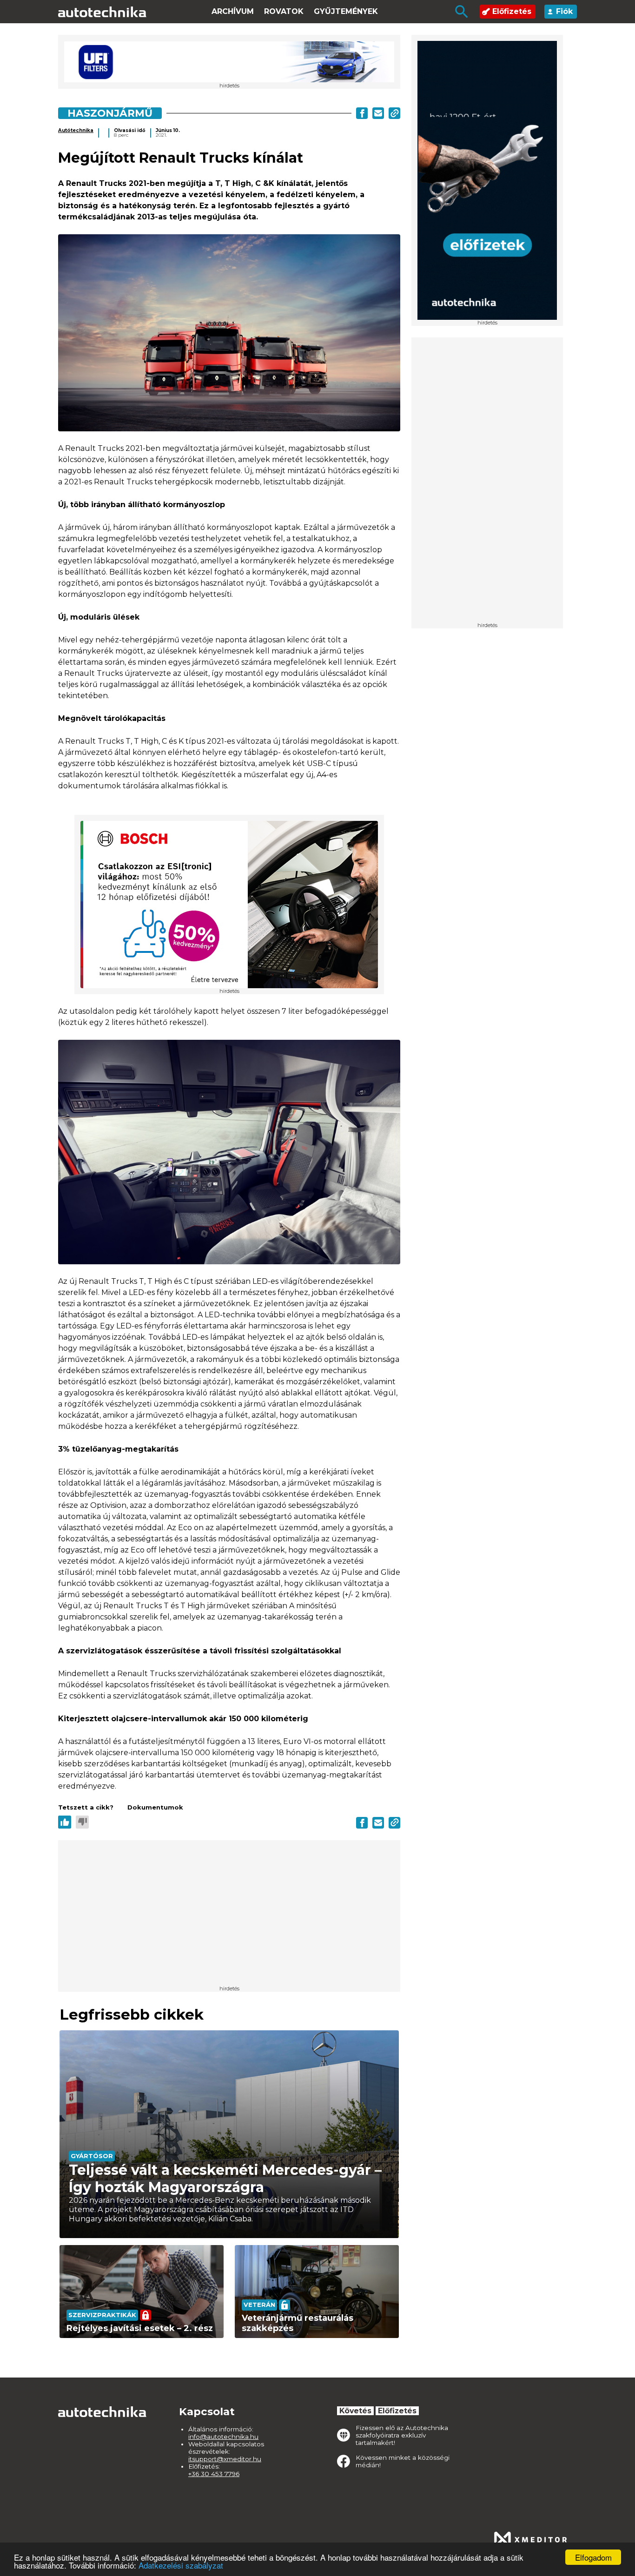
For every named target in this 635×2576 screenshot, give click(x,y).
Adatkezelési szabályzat (181, 2565)
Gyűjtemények (346, 11)
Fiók (564, 11)
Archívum (233, 11)
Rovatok (284, 11)
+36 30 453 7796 (214, 2474)
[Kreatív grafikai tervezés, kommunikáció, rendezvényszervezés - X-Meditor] (530, 2539)
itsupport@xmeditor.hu (225, 2459)
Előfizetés (512, 11)
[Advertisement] (487, 483)
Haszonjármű (110, 113)
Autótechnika (76, 130)
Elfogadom (593, 2557)
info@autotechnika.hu (223, 2437)
